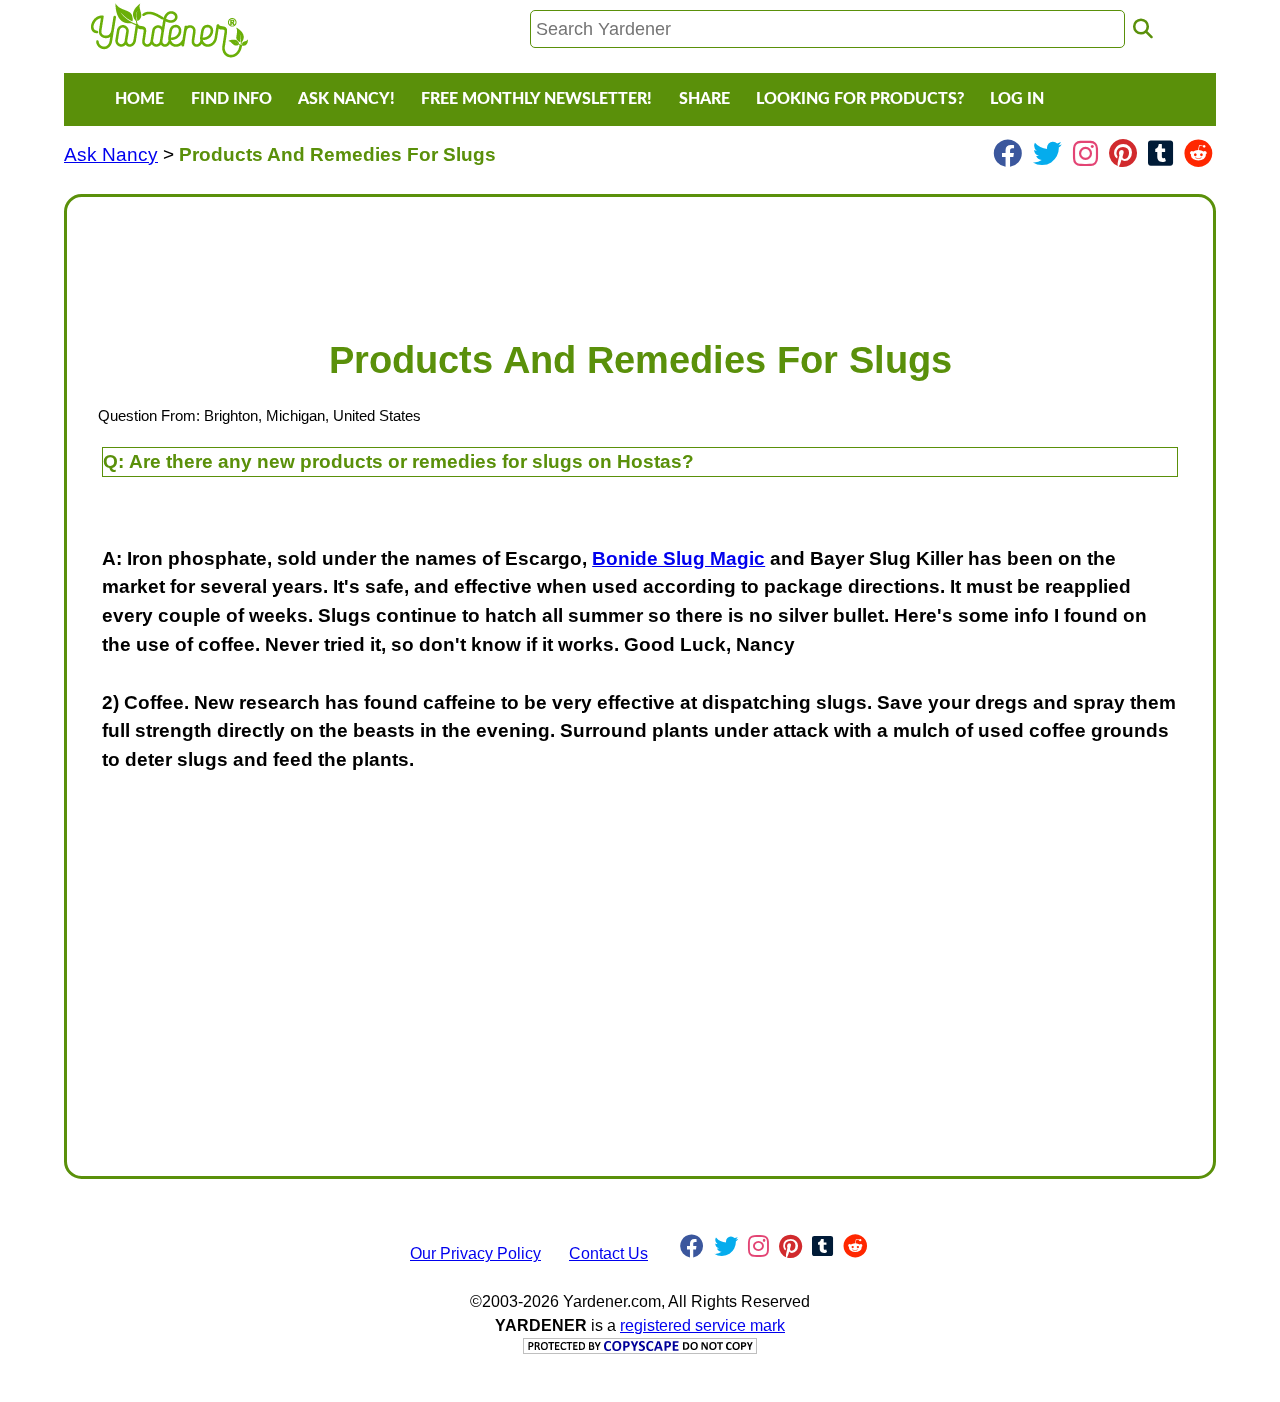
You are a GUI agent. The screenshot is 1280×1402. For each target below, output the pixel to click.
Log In (1017, 99)
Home (139, 99)
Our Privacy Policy (475, 1253)
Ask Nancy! (346, 99)
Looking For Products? (860, 99)
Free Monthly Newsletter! (536, 99)
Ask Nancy (111, 154)
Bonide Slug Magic (678, 558)
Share (704, 99)
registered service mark (702, 1325)
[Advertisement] (640, 258)
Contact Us (608, 1253)
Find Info (231, 99)
